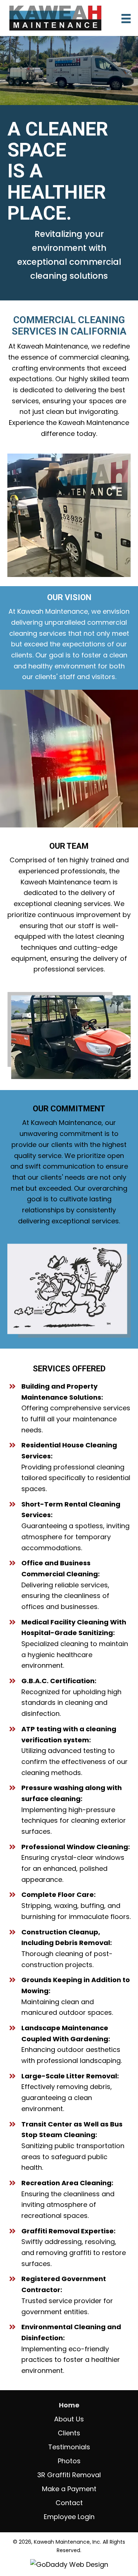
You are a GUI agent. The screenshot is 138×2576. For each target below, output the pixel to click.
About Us (69, 2419)
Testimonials (69, 2447)
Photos (69, 2461)
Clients (69, 2433)
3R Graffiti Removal (69, 2475)
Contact (69, 2503)
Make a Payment (69, 2489)
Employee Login (69, 2517)
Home (69, 2405)
